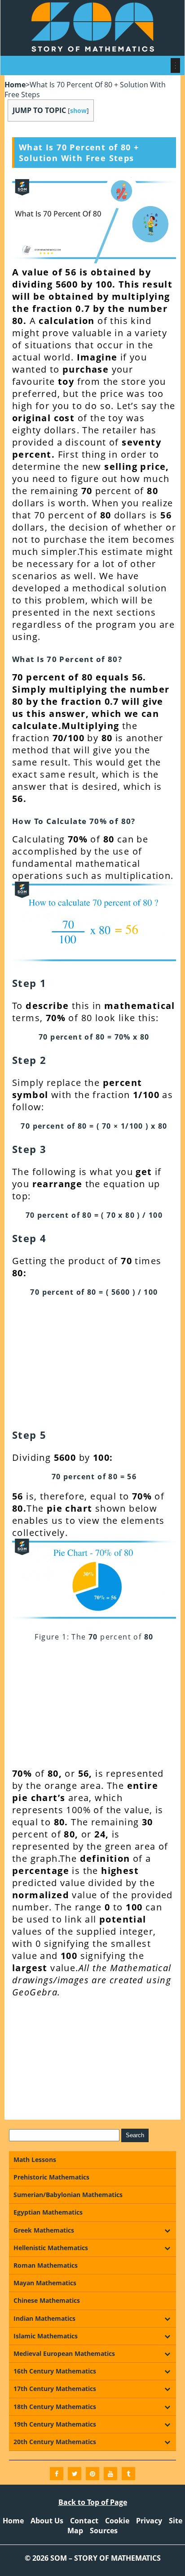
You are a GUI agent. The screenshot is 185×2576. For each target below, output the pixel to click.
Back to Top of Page (93, 2502)
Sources (104, 2531)
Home (15, 85)
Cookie (117, 2521)
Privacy (149, 2521)
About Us (47, 2521)
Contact (84, 2521)
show (78, 110)
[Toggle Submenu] (167, 2230)
